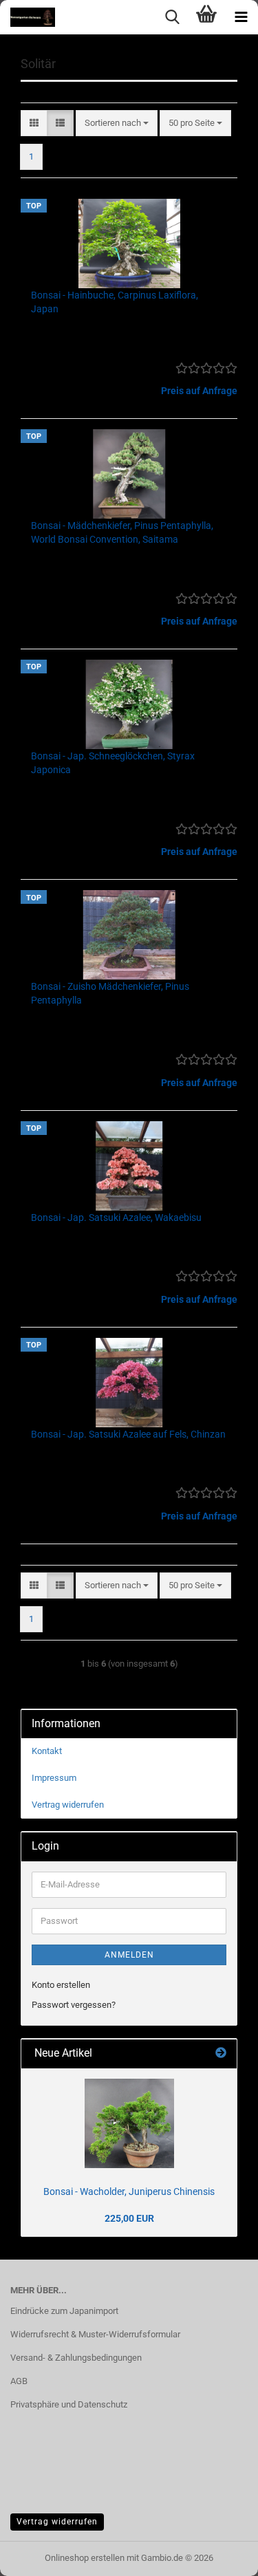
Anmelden (129, 1955)
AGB (19, 2381)
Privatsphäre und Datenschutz (69, 2404)
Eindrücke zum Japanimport (64, 2311)
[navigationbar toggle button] (241, 17)
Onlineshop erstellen (85, 2558)
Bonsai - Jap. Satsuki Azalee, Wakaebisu (116, 1217)
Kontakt (47, 1751)
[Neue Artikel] (221, 2054)
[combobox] (117, 123)
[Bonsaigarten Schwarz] (28, 17)
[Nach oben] (220, 2555)
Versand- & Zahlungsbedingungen (76, 2358)
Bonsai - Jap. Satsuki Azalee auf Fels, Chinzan (128, 1434)
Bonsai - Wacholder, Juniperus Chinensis (129, 2191)
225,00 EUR (129, 2218)
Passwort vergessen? (74, 2005)
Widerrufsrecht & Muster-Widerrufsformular (95, 2334)
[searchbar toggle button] (172, 17)
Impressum (54, 1778)
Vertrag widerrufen (68, 1805)
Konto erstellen (61, 1985)
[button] (34, 123)
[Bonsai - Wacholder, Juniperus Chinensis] (129, 2123)
